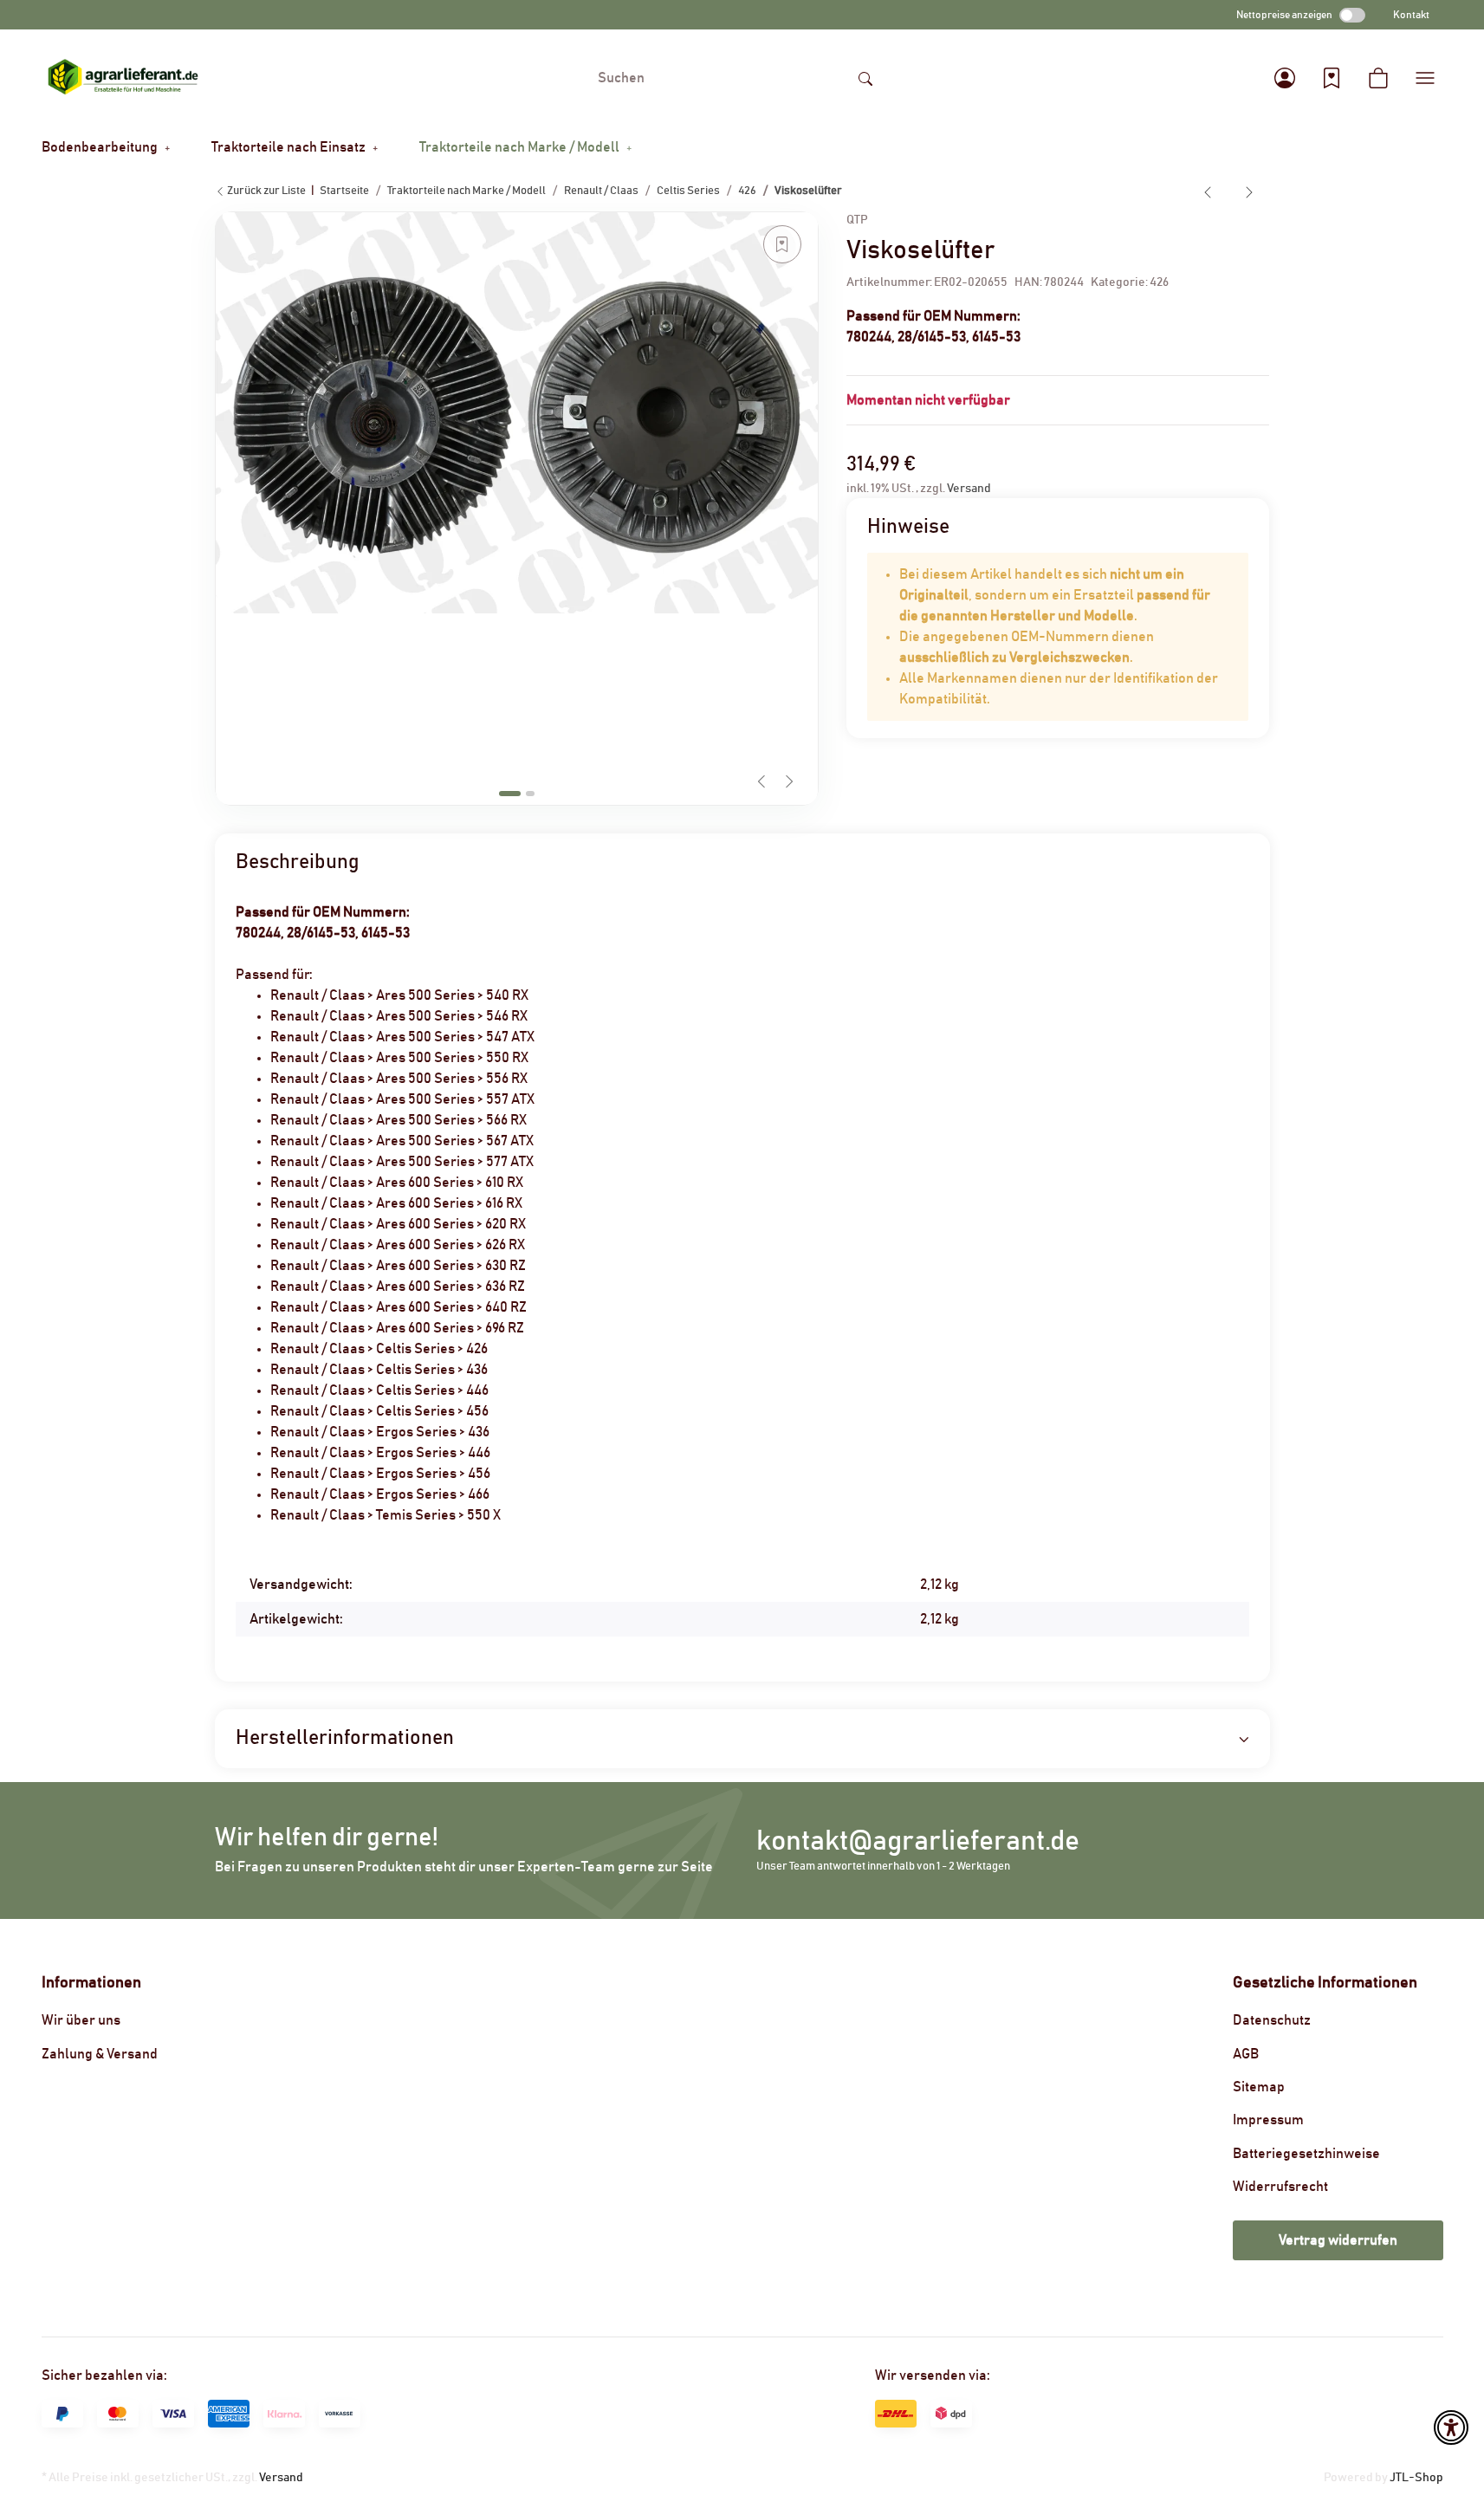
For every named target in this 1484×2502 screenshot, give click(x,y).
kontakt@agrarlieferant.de (918, 1841)
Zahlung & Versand (100, 2054)
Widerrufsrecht (1280, 2187)
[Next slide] (789, 781)
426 (1159, 282)
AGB (1246, 2054)
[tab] (510, 794)
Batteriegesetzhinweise (1306, 2154)
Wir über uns (81, 2020)
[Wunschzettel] (1332, 78)
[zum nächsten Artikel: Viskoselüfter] (1249, 191)
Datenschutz (1272, 2020)
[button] (1285, 78)
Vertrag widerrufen (1338, 2240)
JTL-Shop (1416, 2478)
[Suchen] (865, 78)
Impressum (1268, 2120)
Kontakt (1411, 15)
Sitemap (1259, 2087)
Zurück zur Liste (266, 191)
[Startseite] (123, 78)
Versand (969, 489)
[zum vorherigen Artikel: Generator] (1208, 191)
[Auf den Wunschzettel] (782, 244)
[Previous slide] (761, 781)
